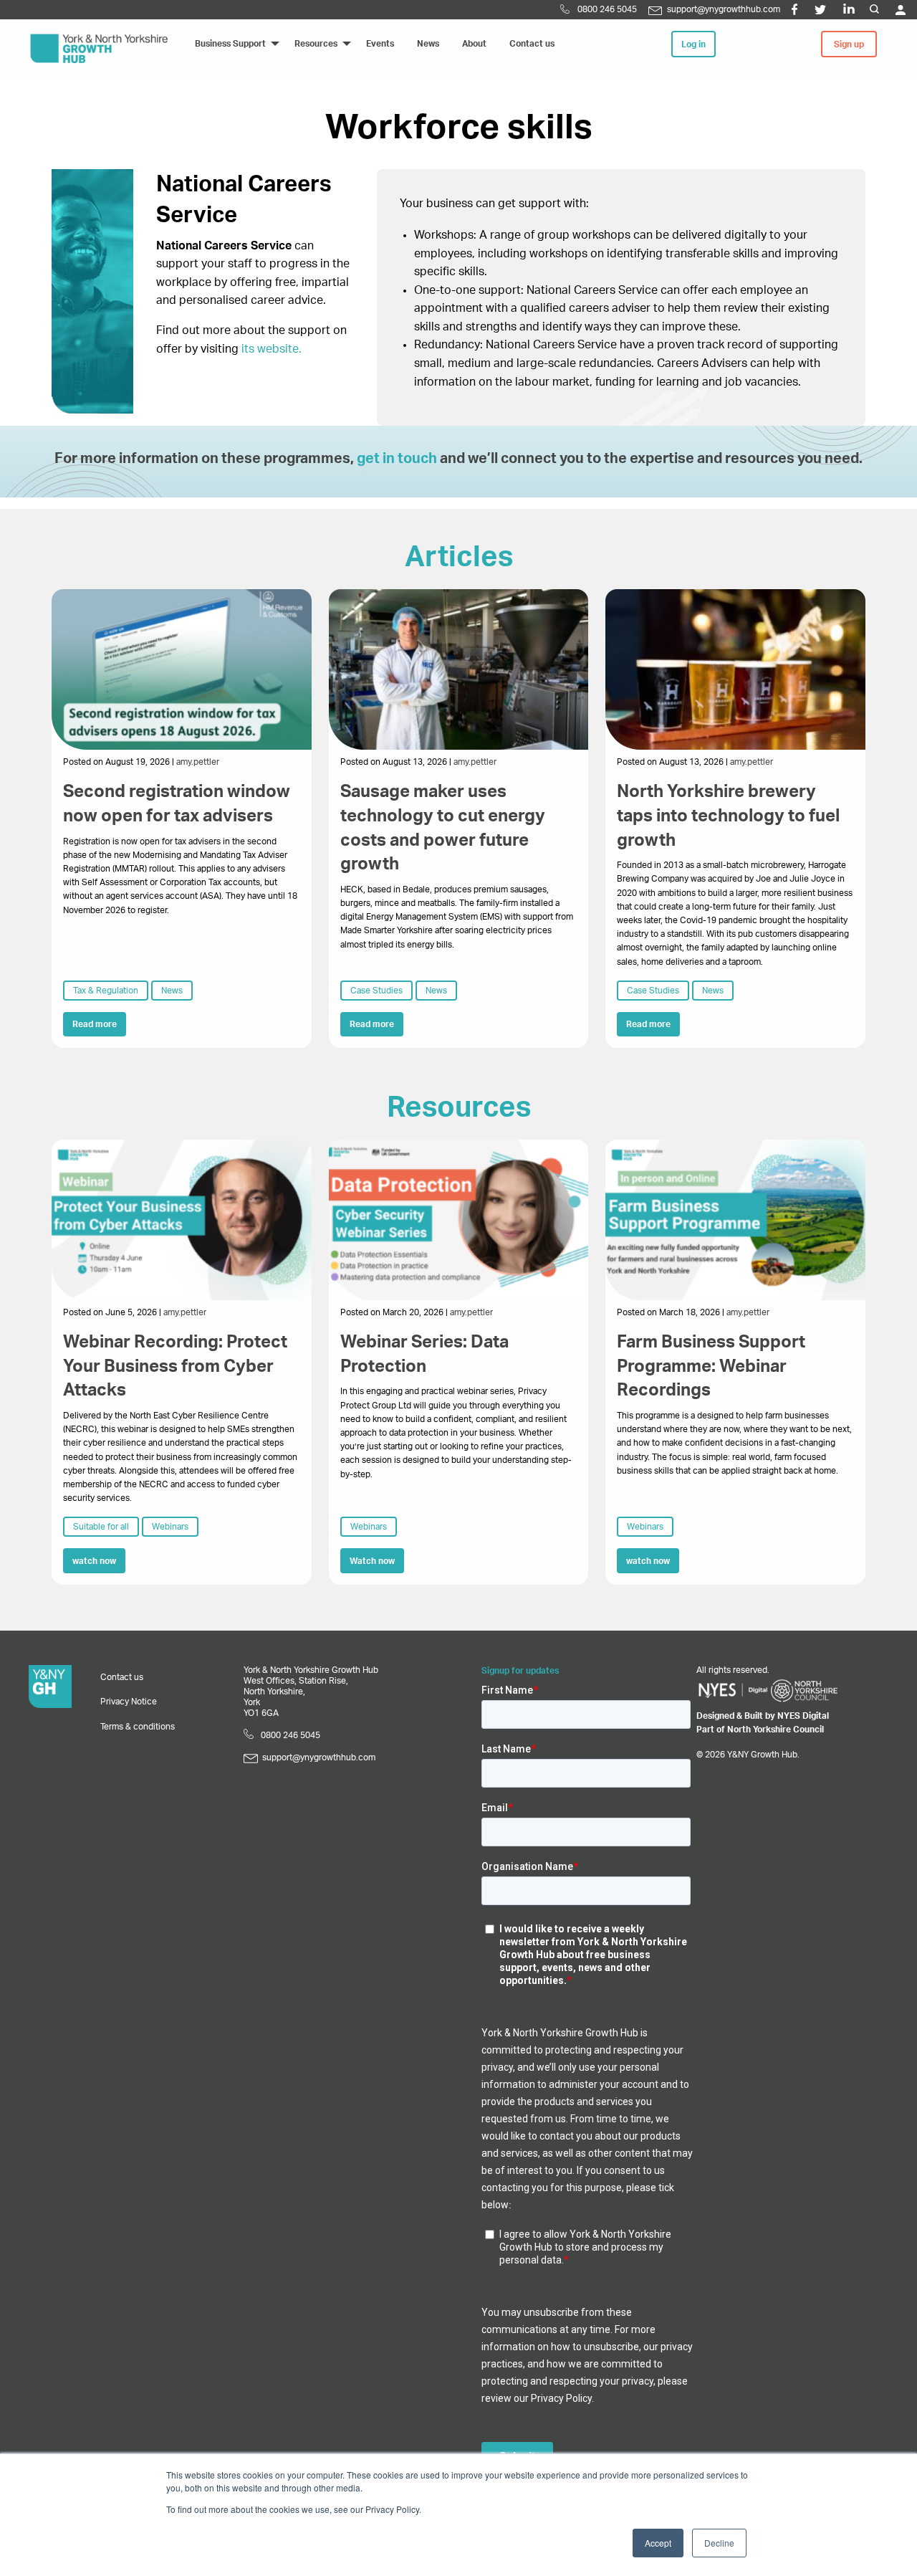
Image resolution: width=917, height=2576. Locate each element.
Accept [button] (658, 2543)
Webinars (170, 1527)
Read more (95, 1024)
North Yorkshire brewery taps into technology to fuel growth (728, 816)
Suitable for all (101, 1527)
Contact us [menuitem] (532, 44)
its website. (272, 349)
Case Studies (376, 991)
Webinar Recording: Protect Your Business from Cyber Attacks (175, 1366)
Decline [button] (719, 2543)
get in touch (397, 459)
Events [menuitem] (380, 44)
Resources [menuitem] (316, 44)
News (172, 991)
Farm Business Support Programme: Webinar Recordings (711, 1366)
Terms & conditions (138, 1727)
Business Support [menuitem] (230, 44)
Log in (693, 44)
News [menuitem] (428, 44)
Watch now (372, 1561)
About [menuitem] (474, 44)
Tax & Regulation (106, 991)
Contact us (122, 1677)
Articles (459, 558)
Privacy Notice (129, 1702)
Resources (459, 1108)
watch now (94, 1561)
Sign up (849, 44)
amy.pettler (198, 762)
